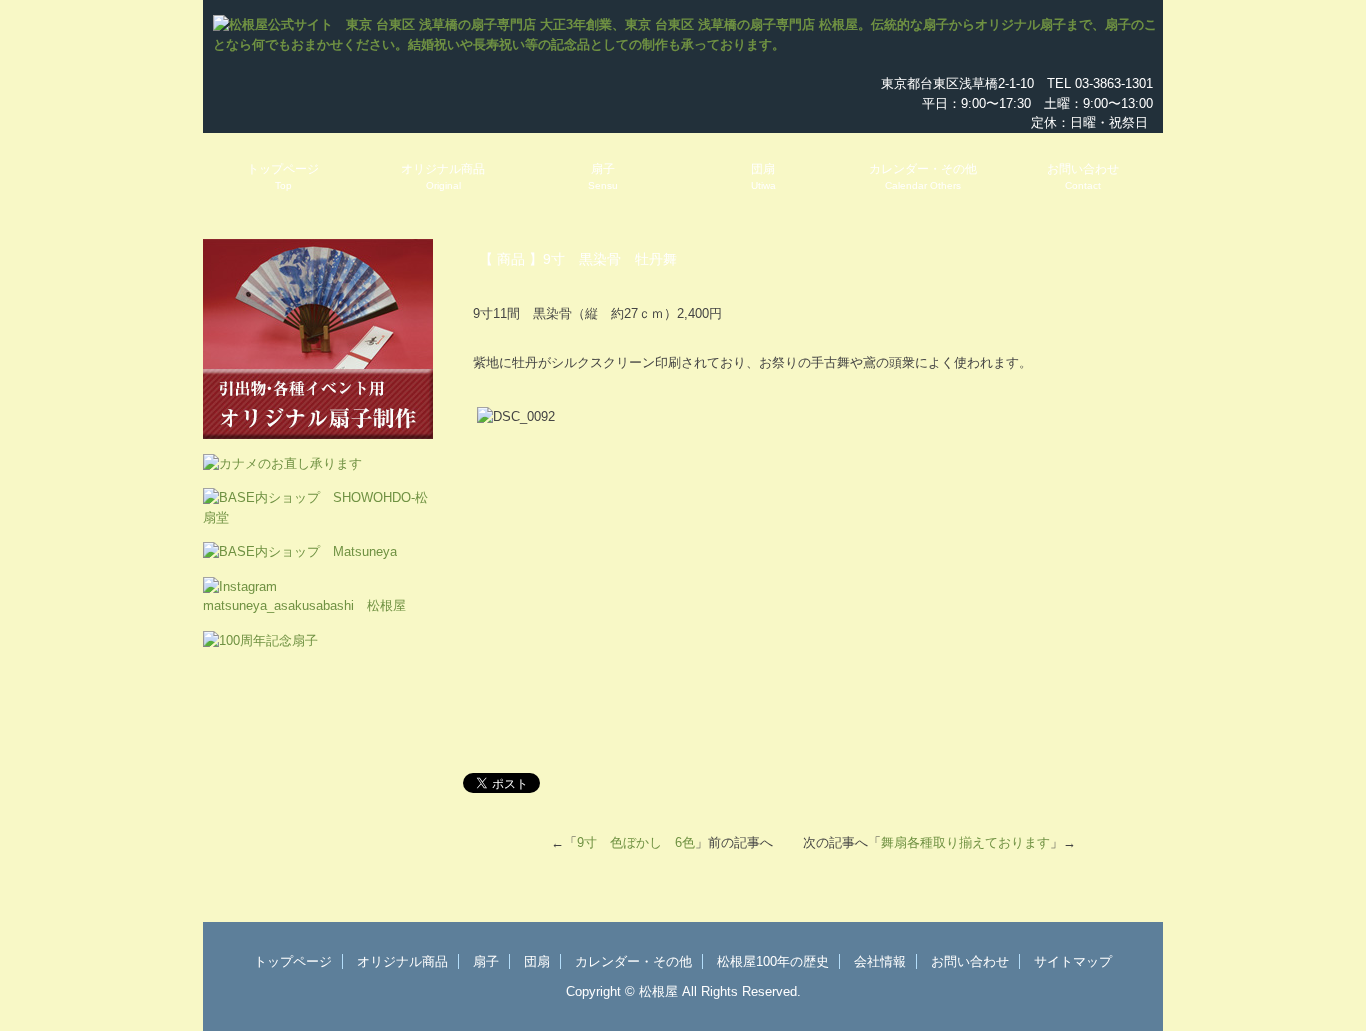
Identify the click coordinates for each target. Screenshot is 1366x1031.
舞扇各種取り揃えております (965, 842)
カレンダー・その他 (923, 176)
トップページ (283, 176)
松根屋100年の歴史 (773, 961)
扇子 (603, 176)
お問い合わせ (1083, 176)
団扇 (763, 176)
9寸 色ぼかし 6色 (636, 842)
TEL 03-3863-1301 (1100, 83)
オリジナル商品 (443, 176)
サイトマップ (1073, 961)
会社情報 (880, 961)
